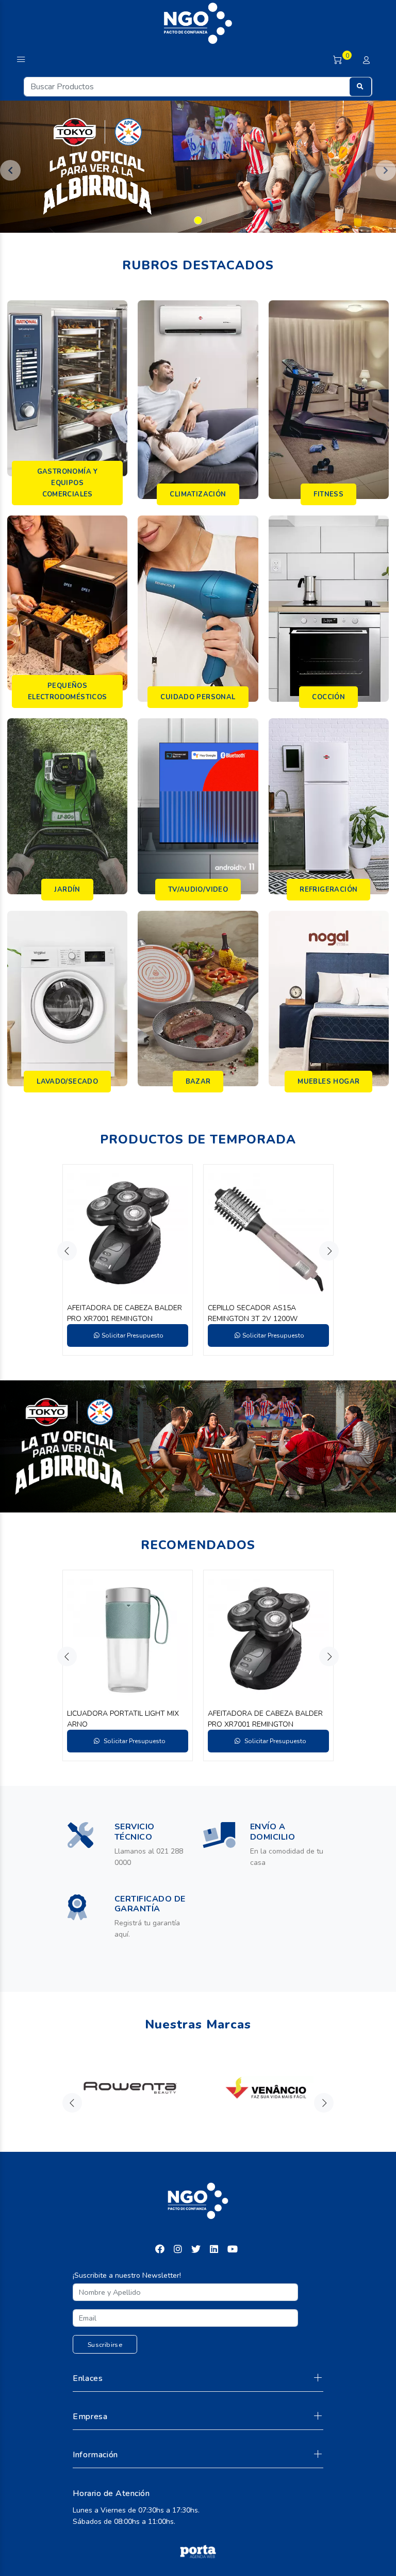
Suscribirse (105, 2345)
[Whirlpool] (130, 2088)
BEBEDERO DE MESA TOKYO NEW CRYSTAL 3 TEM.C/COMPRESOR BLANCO (125, 1314)
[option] (128, 1260)
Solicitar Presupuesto (133, 1335)
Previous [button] (67, 1251)
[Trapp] (266, 2088)
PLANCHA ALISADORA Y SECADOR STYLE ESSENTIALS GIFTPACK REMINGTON (126, 1719)
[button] (10, 170)
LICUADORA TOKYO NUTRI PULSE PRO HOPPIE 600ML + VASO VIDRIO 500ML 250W (268, 1719)
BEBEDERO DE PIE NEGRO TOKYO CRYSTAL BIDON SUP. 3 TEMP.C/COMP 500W (264, 1314)
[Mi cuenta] (366, 61)
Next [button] (329, 1251)
